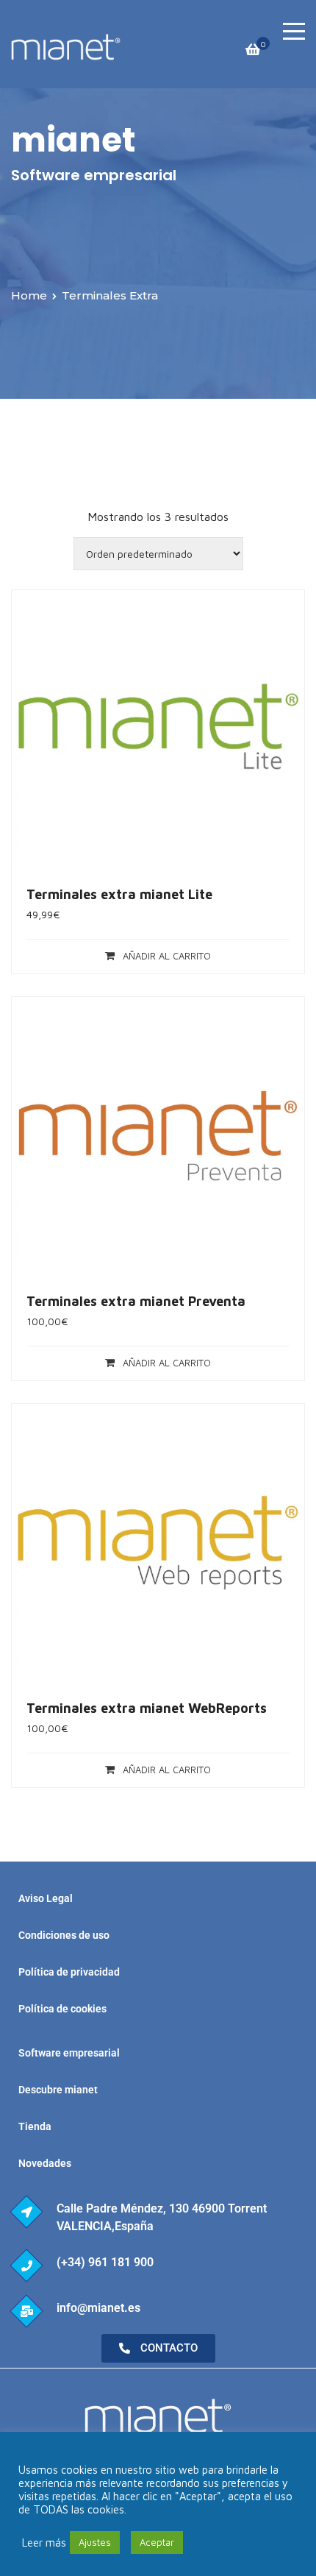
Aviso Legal (46, 1898)
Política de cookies (62, 2009)
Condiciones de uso (64, 1935)
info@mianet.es (98, 2308)
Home (29, 295)
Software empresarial (69, 2053)
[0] (253, 53)
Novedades (45, 2163)
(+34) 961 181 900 (105, 2262)
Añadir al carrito (167, 956)
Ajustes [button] (95, 2542)
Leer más (44, 2543)
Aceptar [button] (157, 2542)
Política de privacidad (69, 1972)
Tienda (35, 2126)
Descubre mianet (58, 2090)
